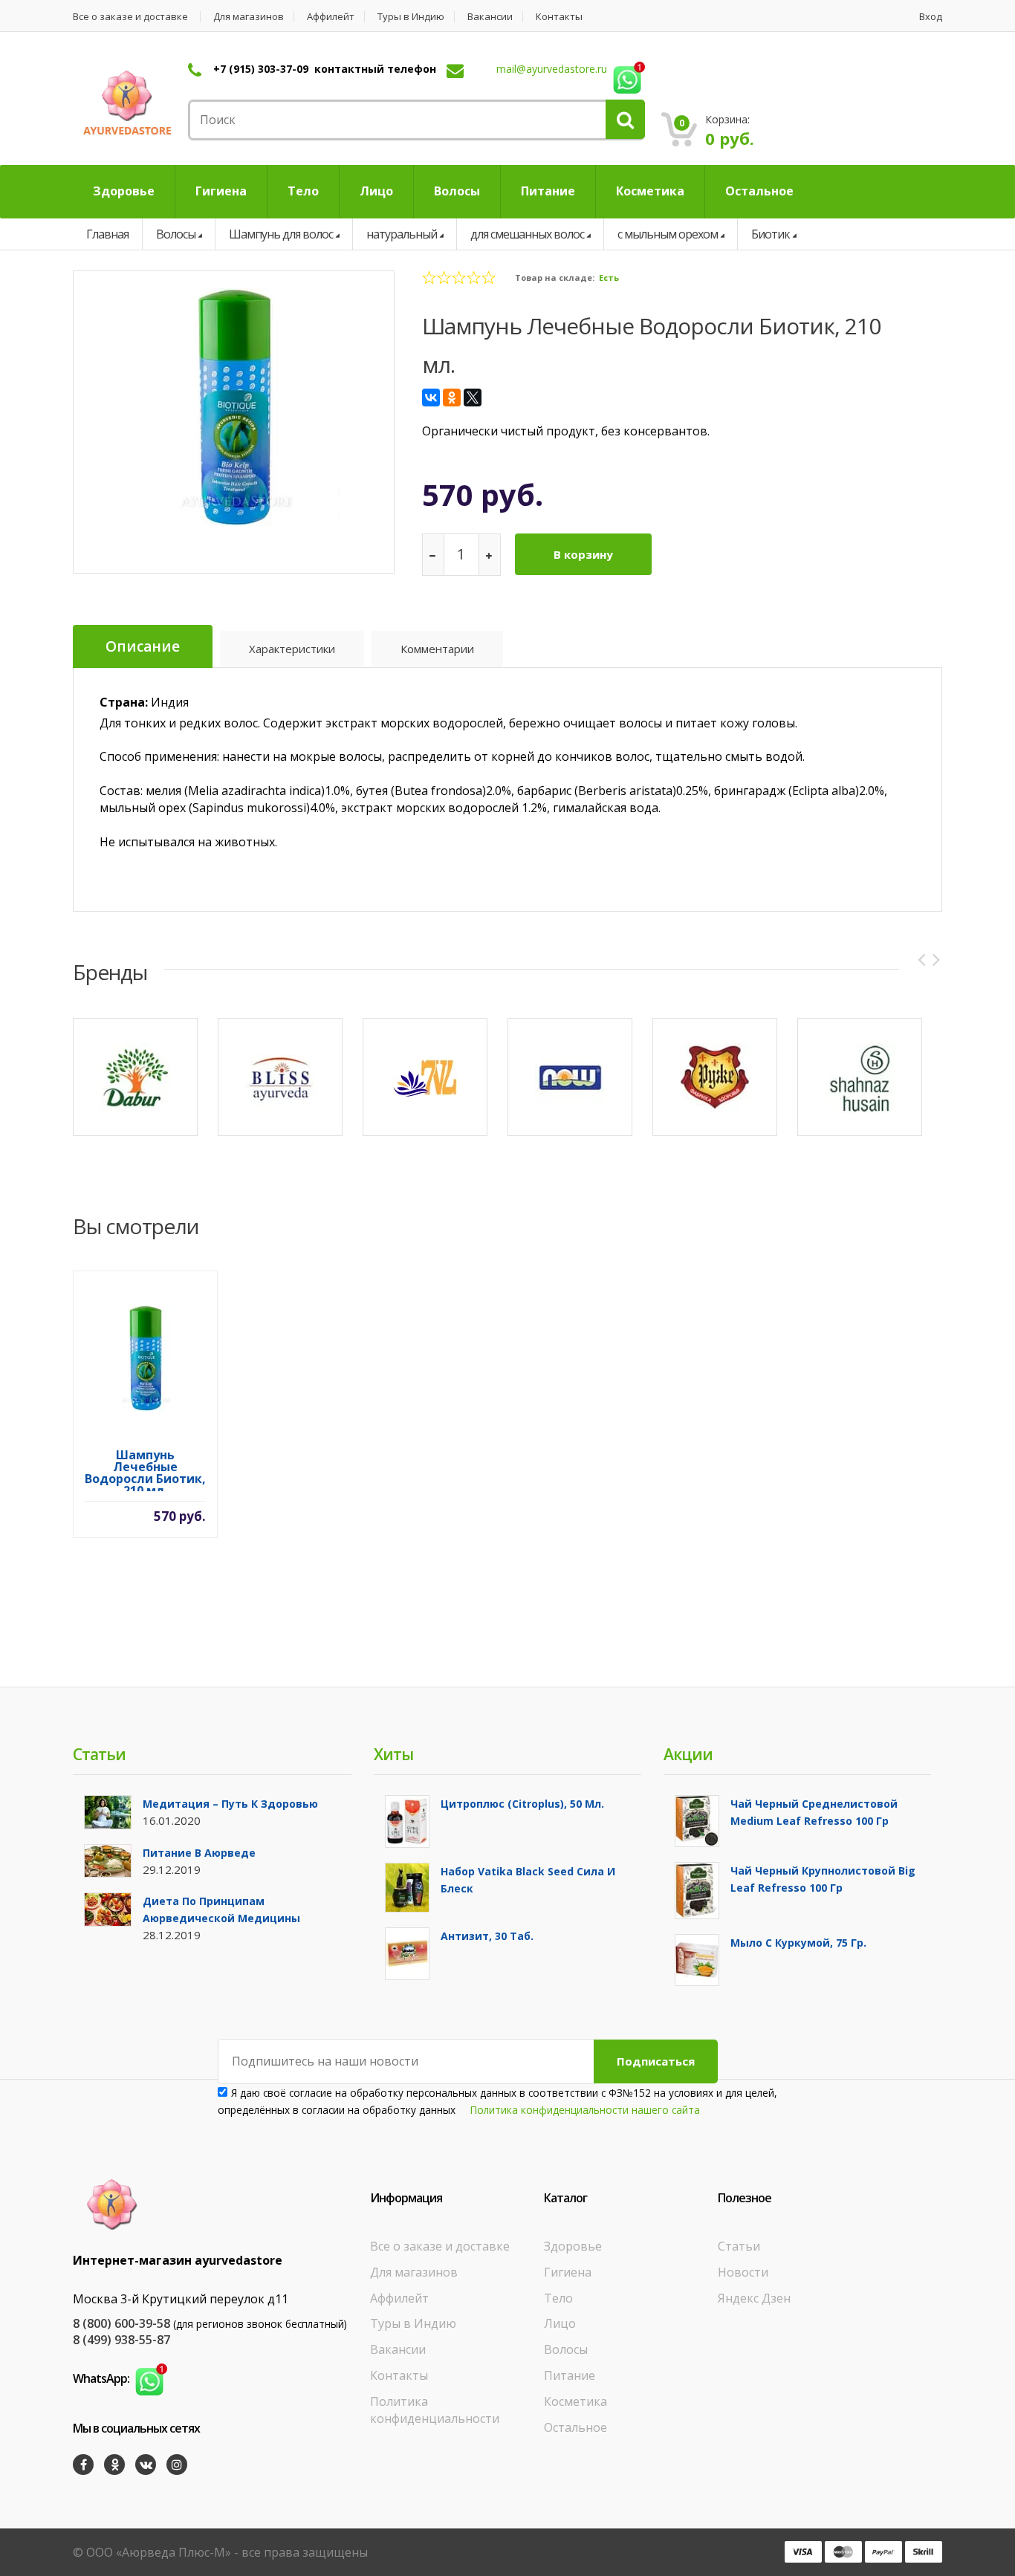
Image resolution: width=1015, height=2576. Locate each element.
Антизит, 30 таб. (487, 1936)
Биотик (771, 234)
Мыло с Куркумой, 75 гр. (798, 1943)
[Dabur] (135, 1077)
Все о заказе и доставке (130, 17)
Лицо (560, 2323)
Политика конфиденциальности (435, 2410)
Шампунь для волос (281, 234)
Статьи (739, 2246)
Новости (743, 2272)
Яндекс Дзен (754, 2298)
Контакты (559, 17)
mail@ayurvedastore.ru (552, 69)
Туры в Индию (411, 17)
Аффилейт (331, 17)
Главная (107, 234)
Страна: (124, 702)
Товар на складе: (555, 278)
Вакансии (490, 17)
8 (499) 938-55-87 (121, 2340)
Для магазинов (249, 17)
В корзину (583, 554)
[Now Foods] (570, 1077)
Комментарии (437, 649)
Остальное (575, 2427)
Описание (143, 646)
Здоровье (573, 2246)
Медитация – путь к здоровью (230, 1804)
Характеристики (292, 649)
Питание (570, 2375)
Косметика (575, 2401)
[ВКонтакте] (431, 398)
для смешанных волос (527, 234)
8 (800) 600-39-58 (121, 2323)
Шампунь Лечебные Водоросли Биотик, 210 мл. (145, 1470)
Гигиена (568, 2272)
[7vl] (425, 1077)
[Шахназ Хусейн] (860, 1077)
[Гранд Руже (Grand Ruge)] (715, 1077)
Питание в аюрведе (199, 1853)
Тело (558, 2298)
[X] (473, 398)
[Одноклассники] (452, 398)
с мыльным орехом (668, 234)
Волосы (176, 234)
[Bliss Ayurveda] (280, 1077)
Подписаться (656, 2061)
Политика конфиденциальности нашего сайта (585, 2110)
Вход (931, 17)
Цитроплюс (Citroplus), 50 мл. (522, 1804)
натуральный (402, 234)
